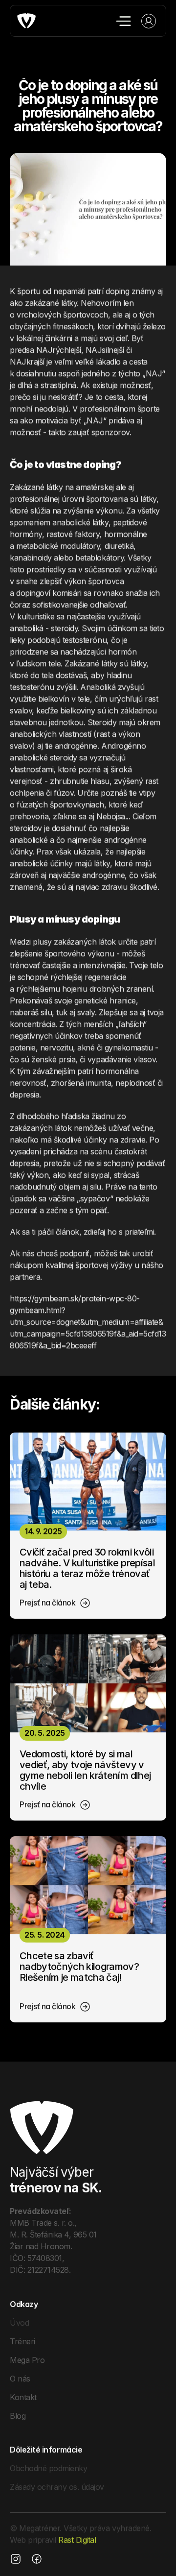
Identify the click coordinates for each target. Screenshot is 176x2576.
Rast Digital (77, 2540)
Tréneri (22, 2341)
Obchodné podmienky (48, 2468)
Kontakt (23, 2397)
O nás (20, 2378)
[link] (55, 1603)
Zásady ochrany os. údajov (57, 2487)
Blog (18, 2415)
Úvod (19, 2322)
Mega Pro (27, 2359)
